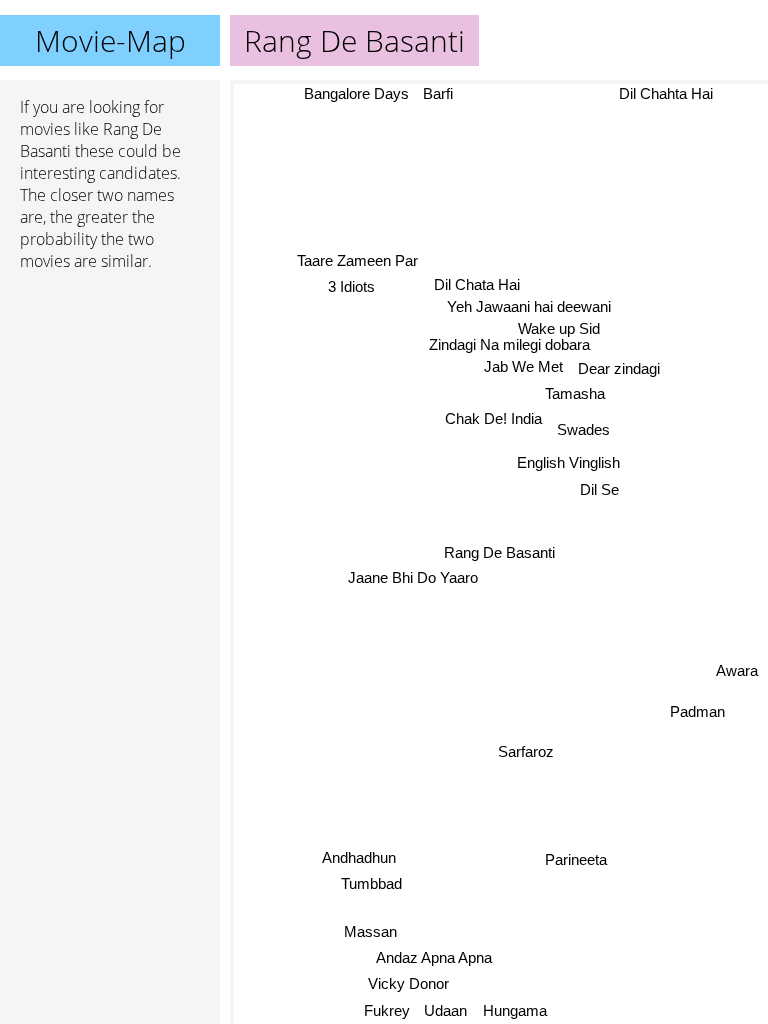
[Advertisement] (110, 393)
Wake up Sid (559, 328)
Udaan (445, 1010)
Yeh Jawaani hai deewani (530, 306)
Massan (370, 931)
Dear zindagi (620, 368)
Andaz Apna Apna (433, 957)
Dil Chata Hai (477, 284)
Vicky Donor (408, 982)
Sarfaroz (526, 751)
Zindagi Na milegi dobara (510, 344)
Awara (737, 672)
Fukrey (386, 1010)
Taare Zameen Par (357, 260)
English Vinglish (569, 462)
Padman (697, 712)
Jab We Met (523, 366)
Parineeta (576, 859)
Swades (583, 429)
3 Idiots (352, 286)
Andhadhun (359, 856)
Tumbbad (371, 883)
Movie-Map (110, 40)
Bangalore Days (355, 93)
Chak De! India (493, 417)
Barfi (438, 93)
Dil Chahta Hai (666, 93)
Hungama (514, 1010)
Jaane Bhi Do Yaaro (413, 577)
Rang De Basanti (499, 552)
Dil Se (599, 489)
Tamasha (576, 393)
